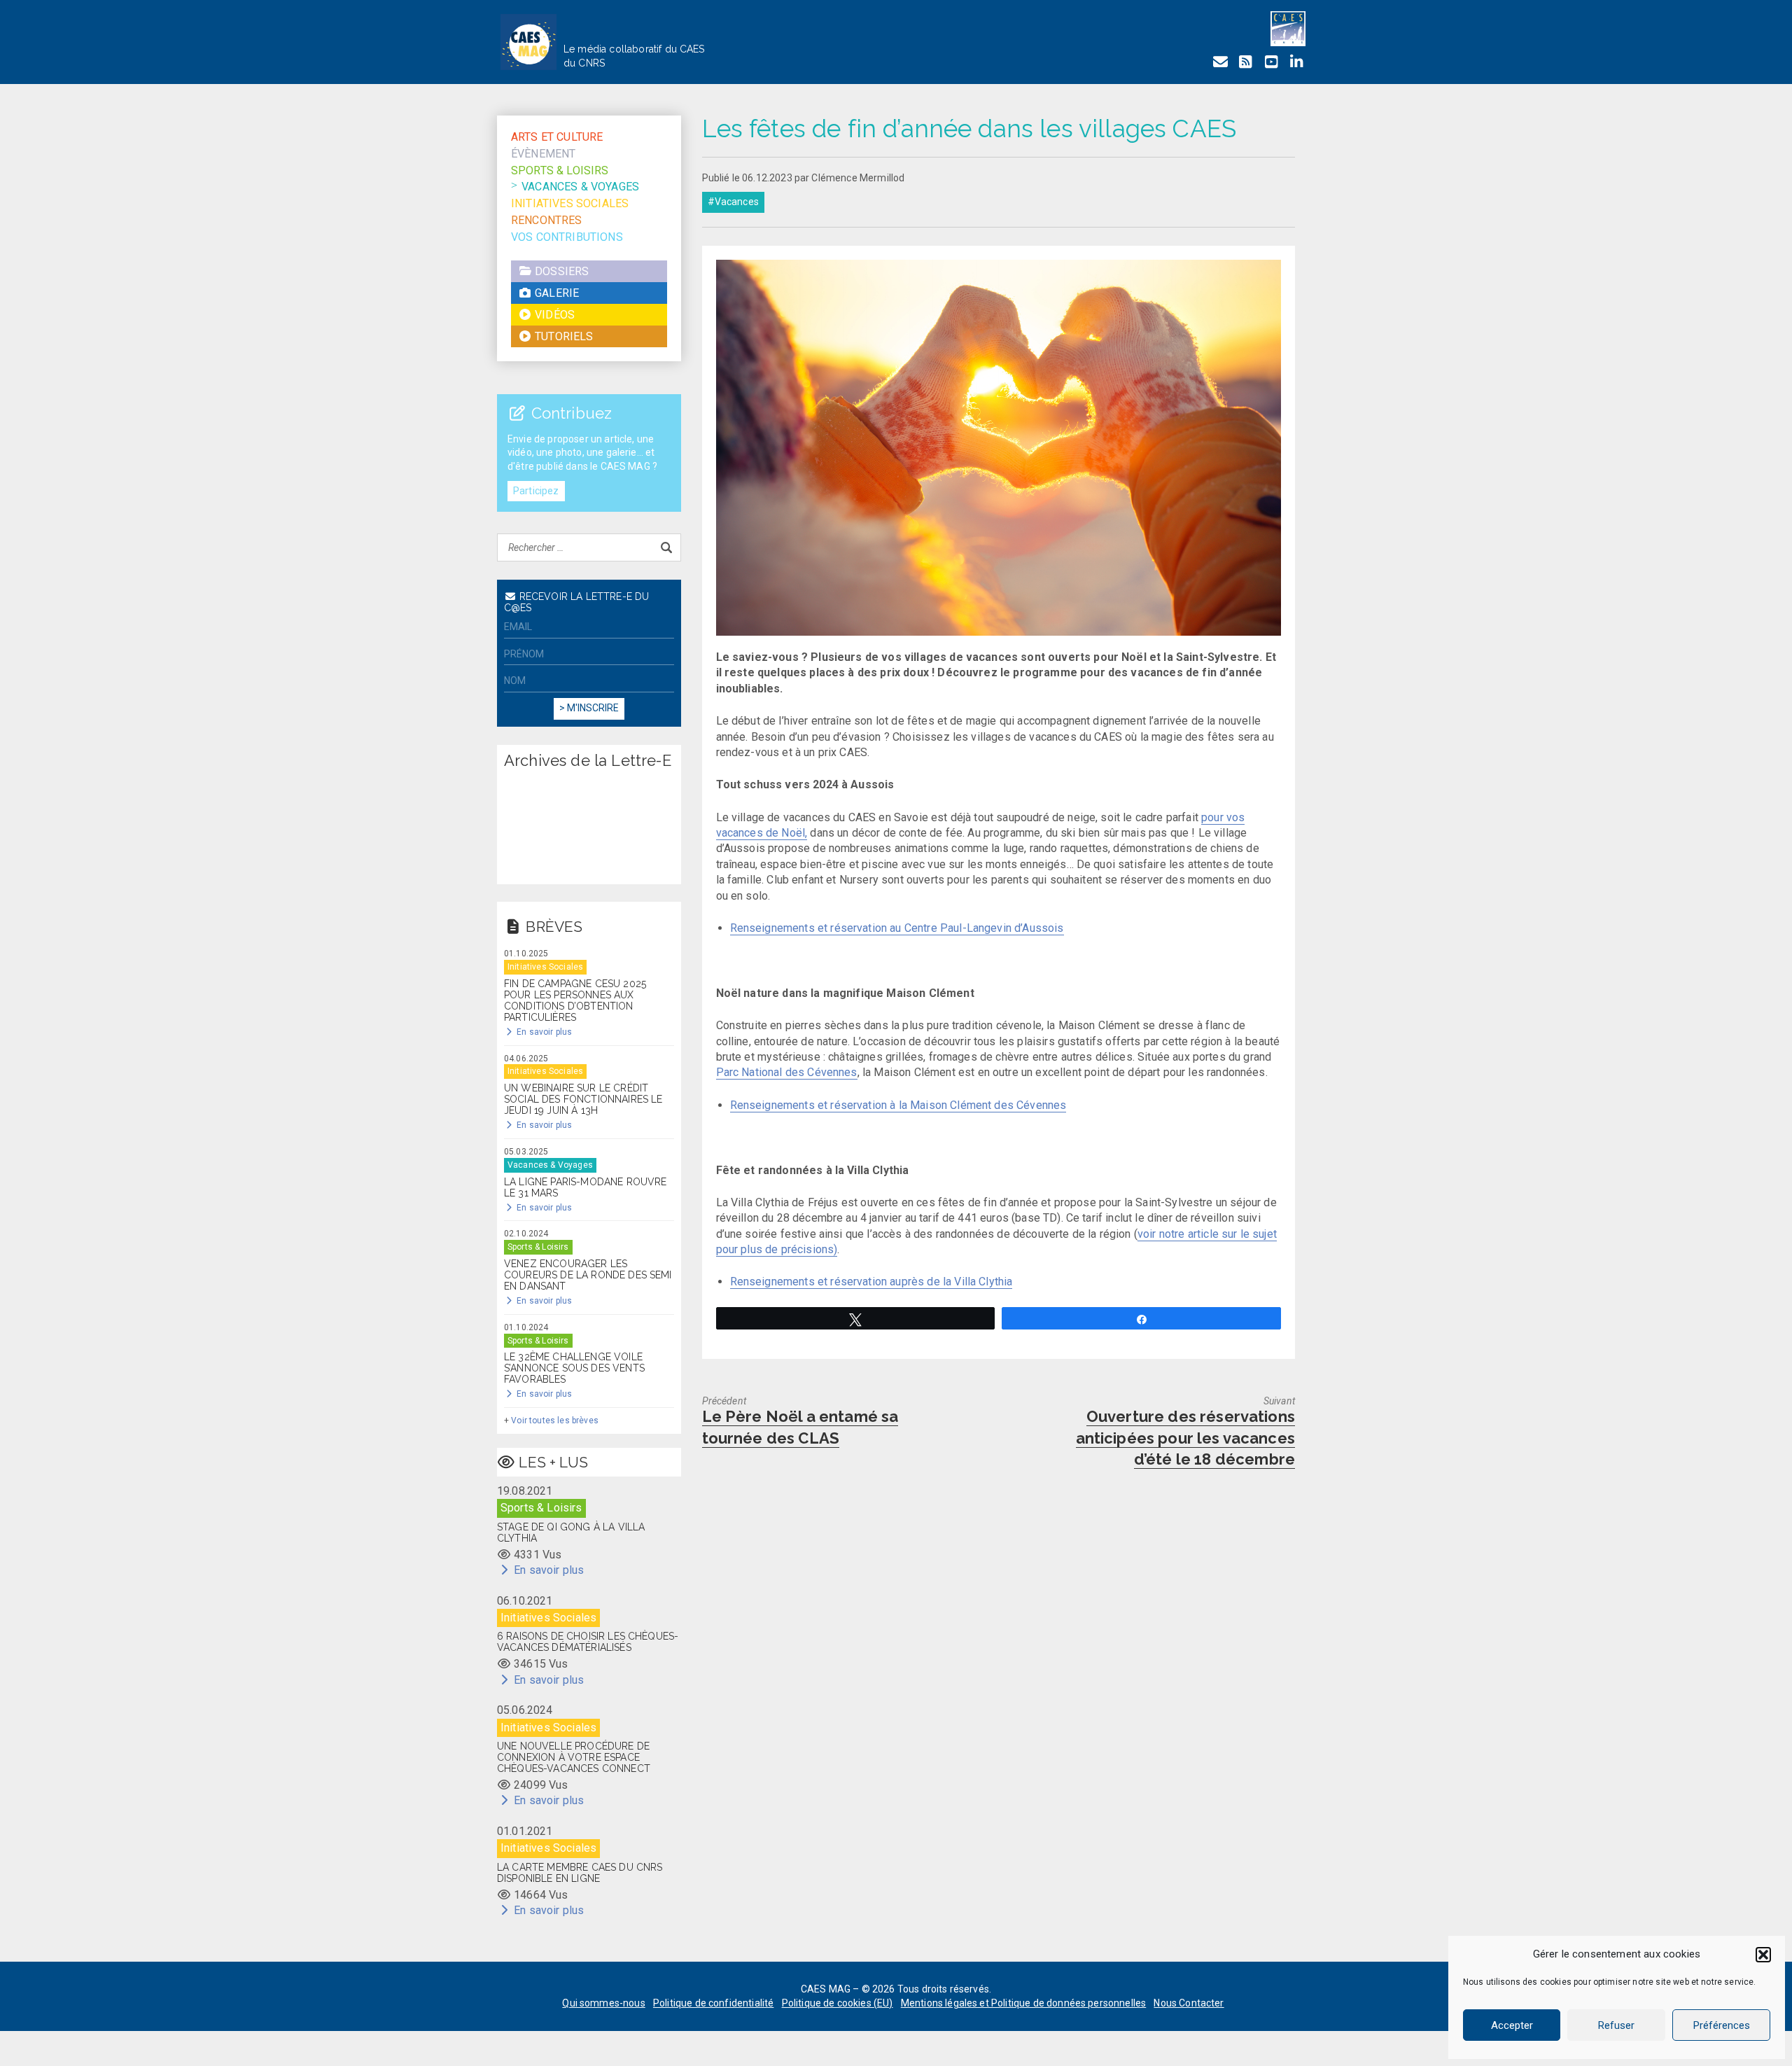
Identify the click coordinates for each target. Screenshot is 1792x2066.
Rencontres (547, 220)
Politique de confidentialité (713, 2003)
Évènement (543, 154)
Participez (536, 491)
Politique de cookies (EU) (838, 2003)
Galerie (555, 293)
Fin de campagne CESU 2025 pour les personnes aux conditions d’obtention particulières (575, 1000)
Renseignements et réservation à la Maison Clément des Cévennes (898, 1105)
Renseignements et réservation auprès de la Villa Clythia (871, 1282)
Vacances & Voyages (580, 187)
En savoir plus (543, 1032)
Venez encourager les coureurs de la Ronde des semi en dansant (588, 1275)
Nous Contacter (1189, 2003)
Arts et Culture (557, 137)
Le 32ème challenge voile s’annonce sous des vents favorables (574, 1368)
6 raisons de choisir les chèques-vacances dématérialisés (588, 1642)
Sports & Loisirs (560, 170)
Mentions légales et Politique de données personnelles (1023, 2003)
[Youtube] (1271, 62)
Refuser (1616, 2025)
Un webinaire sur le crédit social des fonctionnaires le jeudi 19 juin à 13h (583, 1099)
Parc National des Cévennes (787, 1072)
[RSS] (1245, 62)
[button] (1763, 1955)
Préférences (1722, 2025)
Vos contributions (567, 237)
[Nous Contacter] (1220, 62)
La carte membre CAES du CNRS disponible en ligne (580, 1873)
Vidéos (553, 315)
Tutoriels (563, 336)
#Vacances (733, 202)
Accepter (1512, 2025)
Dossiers (560, 271)
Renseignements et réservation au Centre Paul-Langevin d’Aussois (897, 928)
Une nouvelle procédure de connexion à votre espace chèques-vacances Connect (574, 1757)
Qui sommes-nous (603, 2003)
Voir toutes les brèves (555, 1421)
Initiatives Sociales (570, 203)
